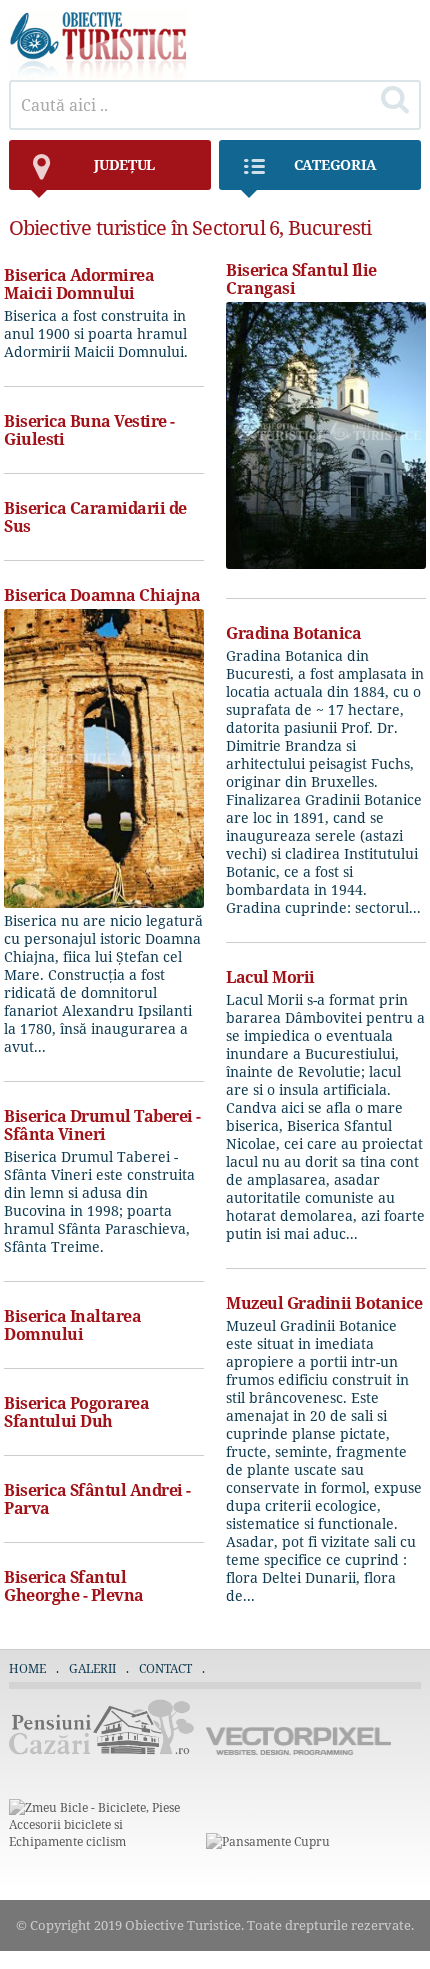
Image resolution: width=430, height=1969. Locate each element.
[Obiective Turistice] (99, 74)
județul (124, 164)
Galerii (92, 1668)
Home (27, 1668)
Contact (165, 1668)
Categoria (335, 164)
